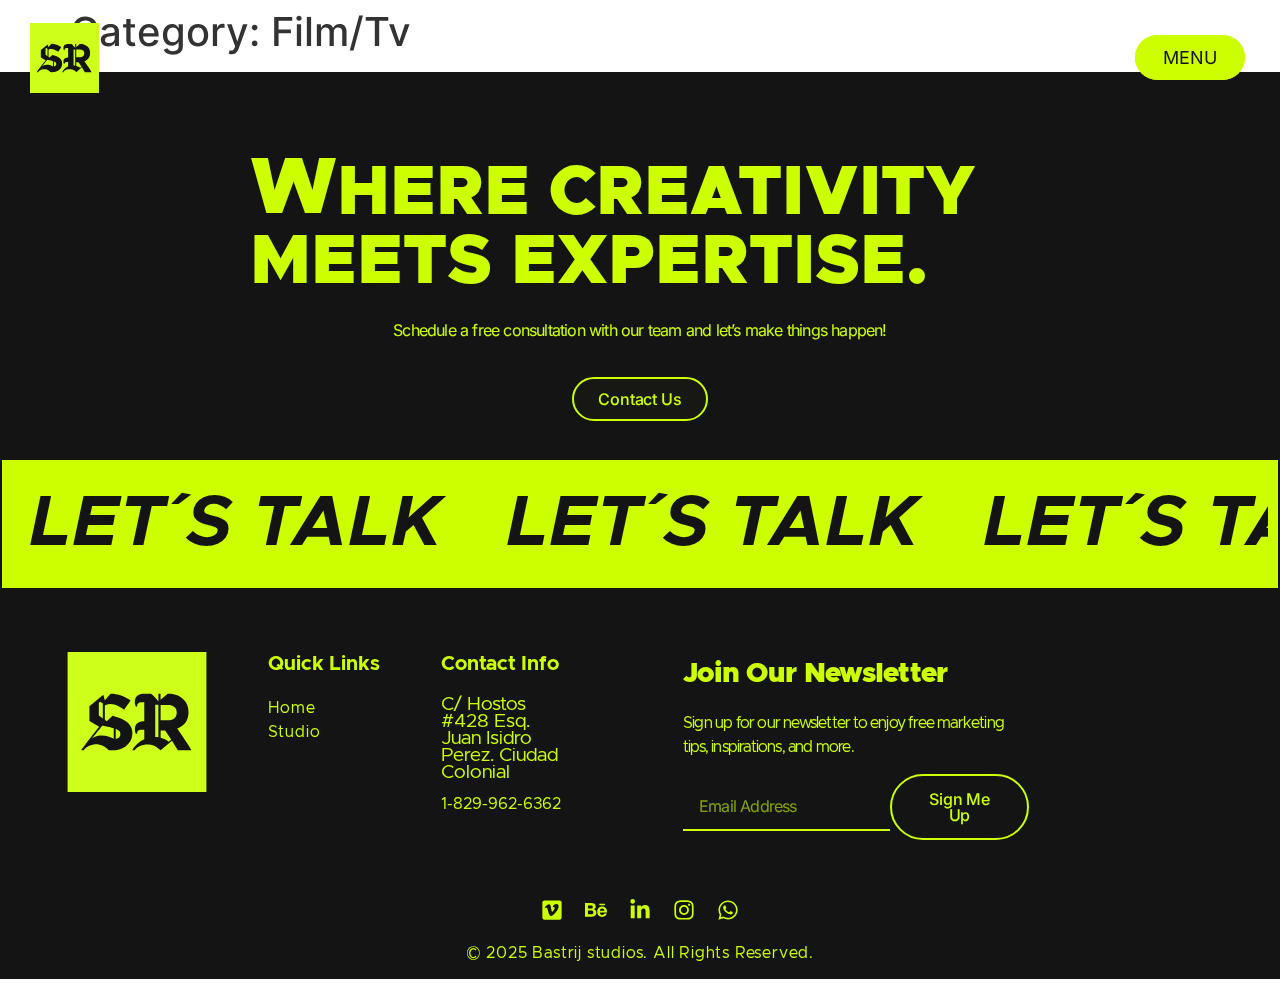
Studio (294, 732)
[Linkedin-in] (640, 910)
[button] (639, 399)
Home (292, 708)
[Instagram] (684, 910)
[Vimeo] (552, 910)
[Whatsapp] (728, 910)
